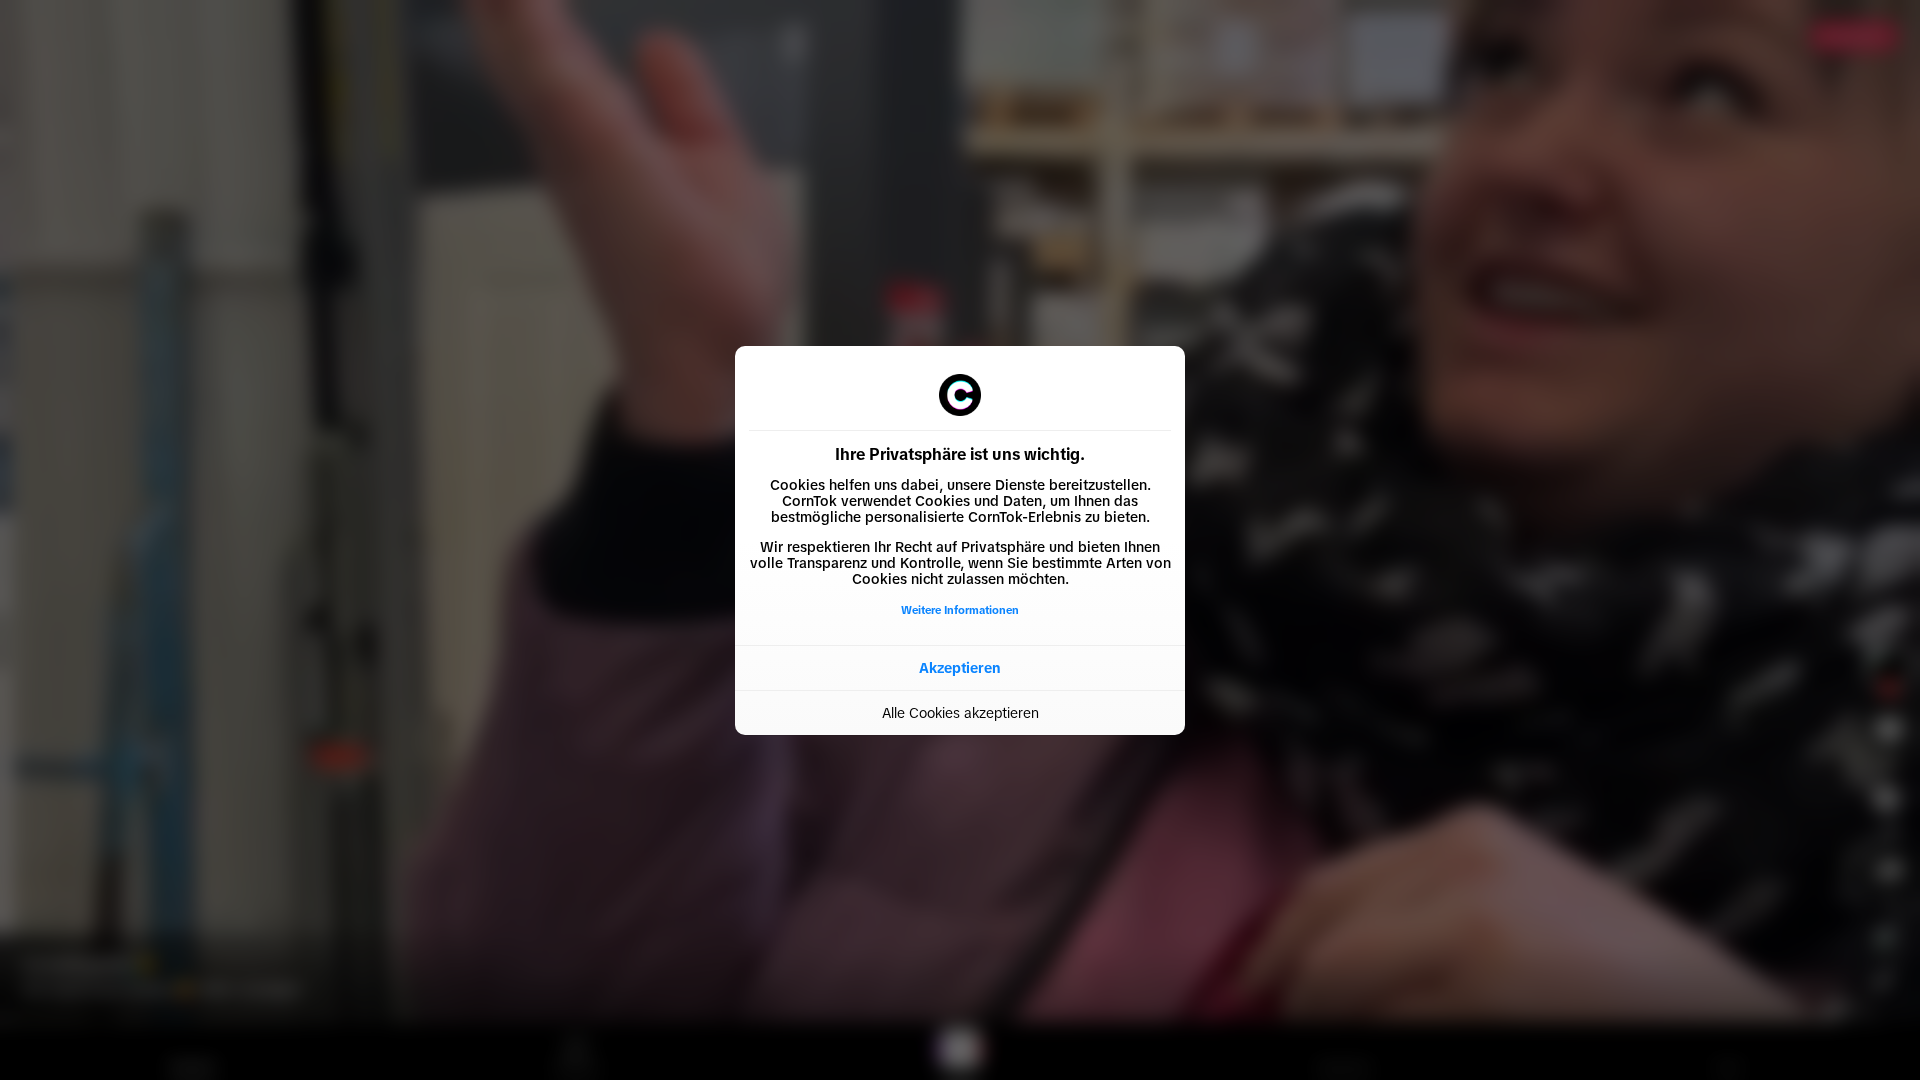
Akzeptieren (960, 668)
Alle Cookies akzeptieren (960, 713)
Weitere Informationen (960, 610)
